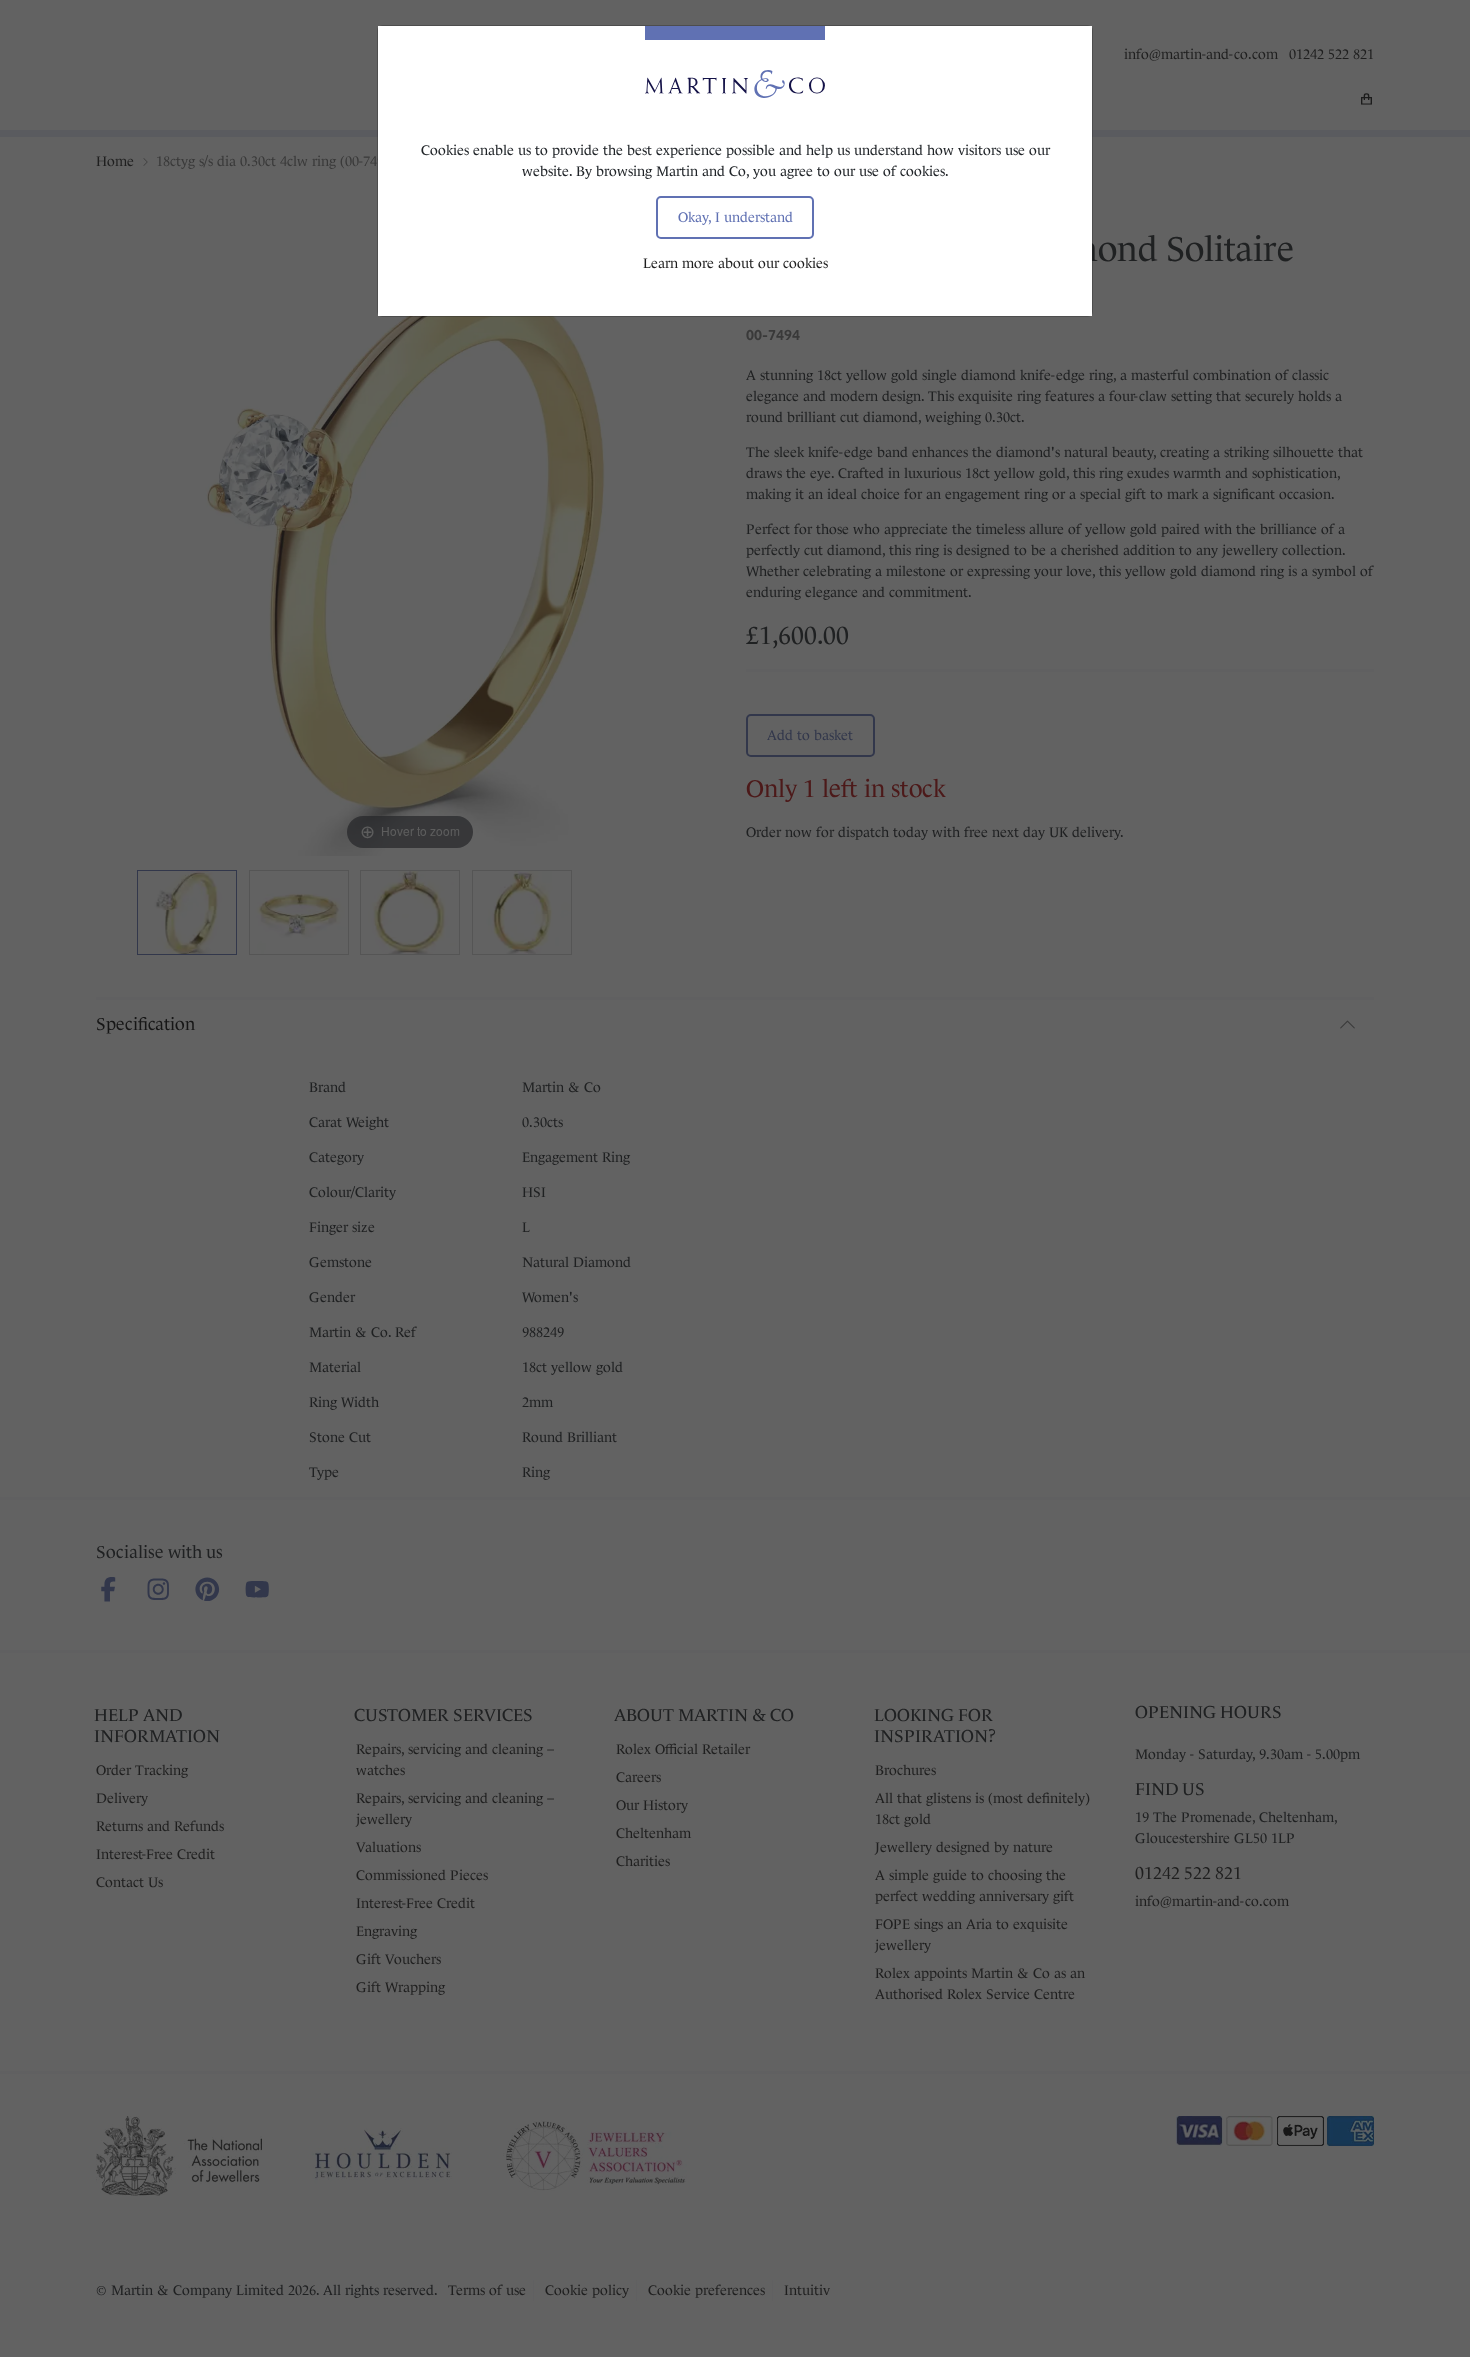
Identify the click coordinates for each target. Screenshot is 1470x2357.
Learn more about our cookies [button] (735, 263)
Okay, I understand (735, 217)
